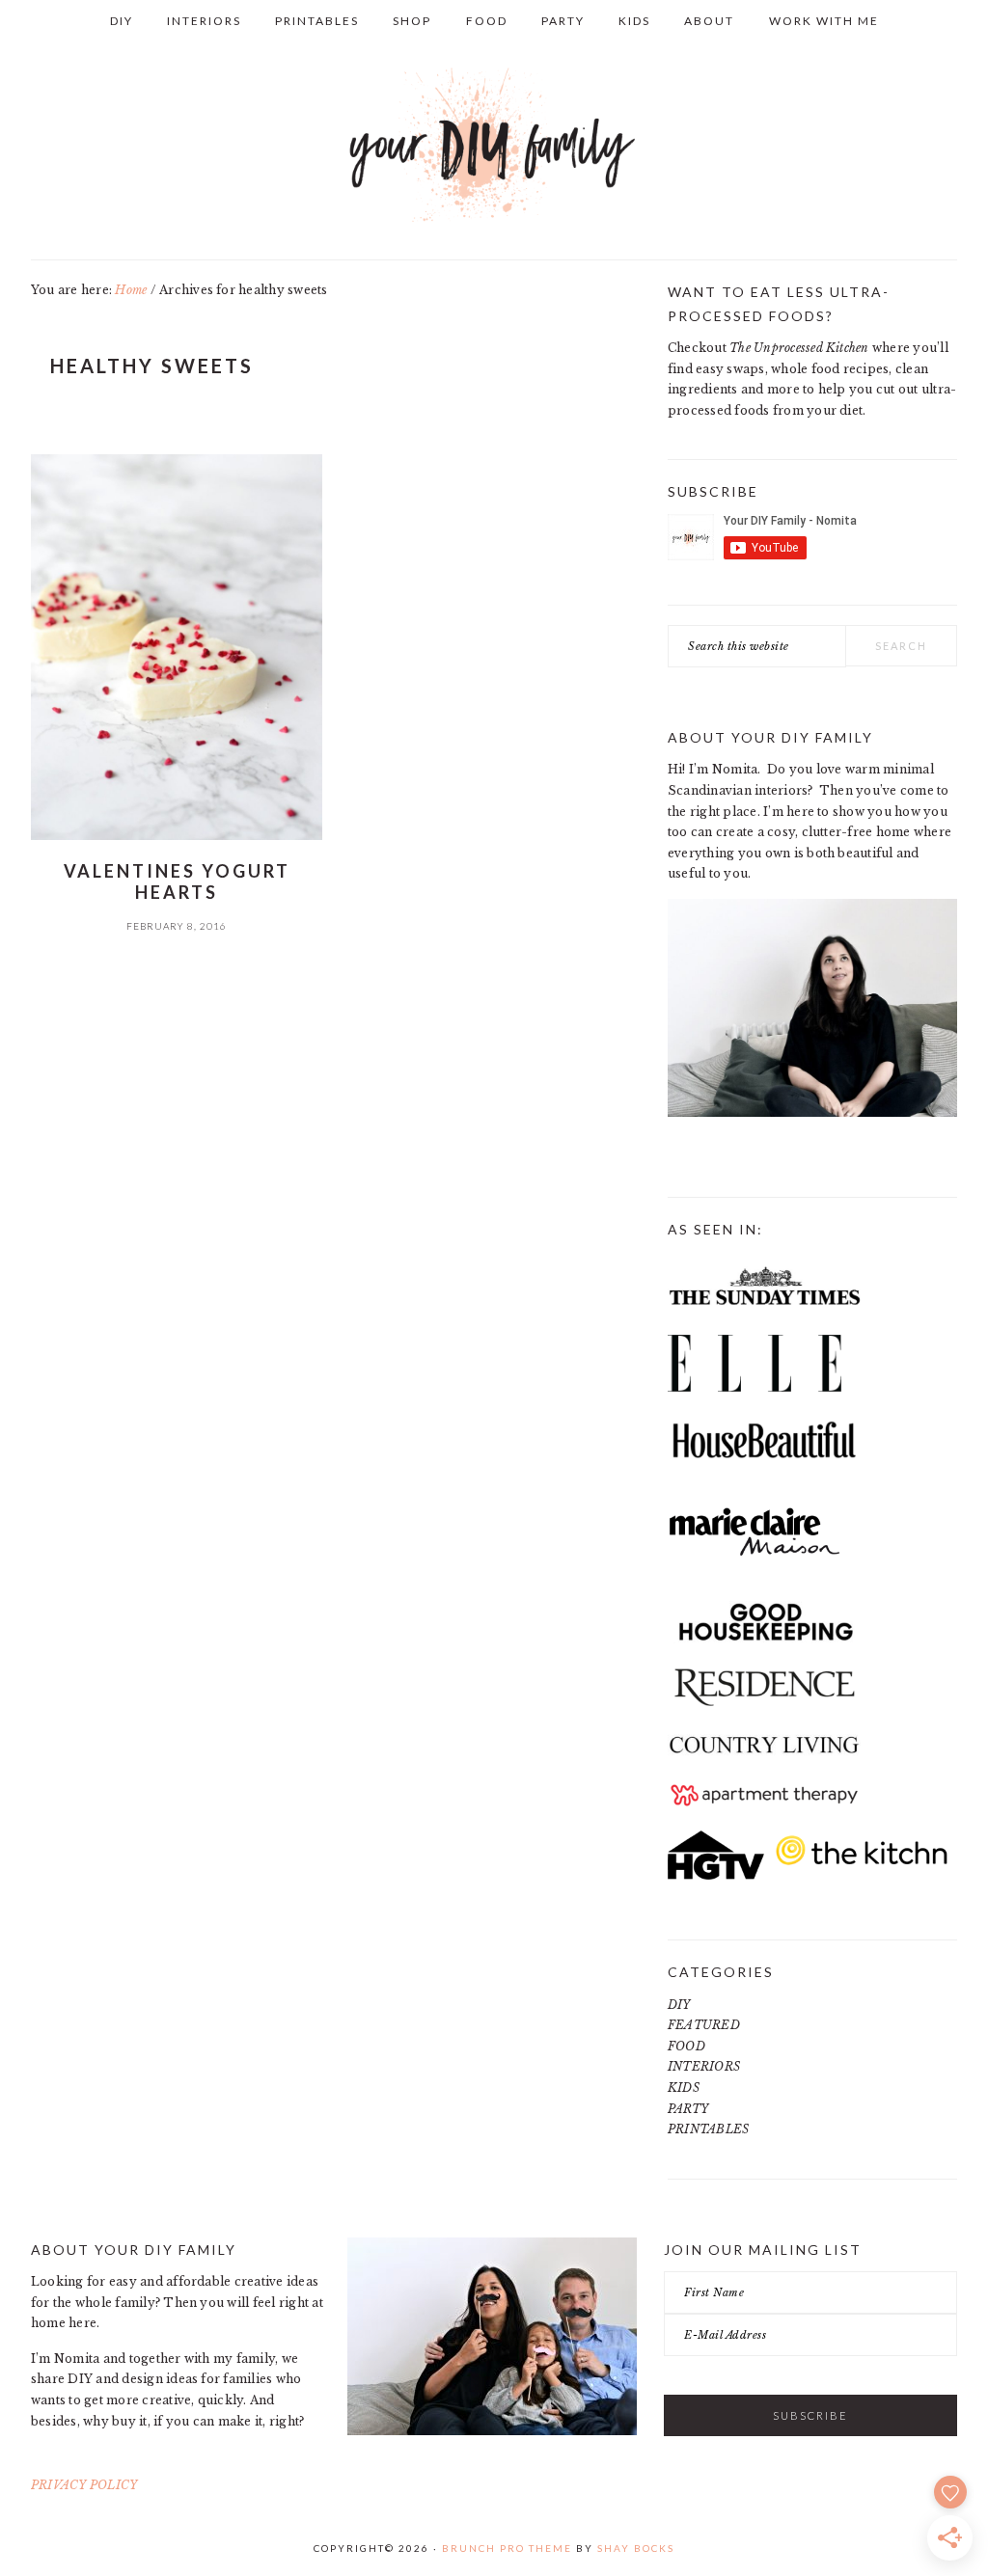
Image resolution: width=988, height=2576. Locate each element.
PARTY (688, 2109)
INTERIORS (704, 2066)
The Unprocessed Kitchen (799, 348)
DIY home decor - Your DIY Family (494, 146)
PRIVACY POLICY (84, 2485)
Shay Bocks (636, 2548)
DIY (679, 2005)
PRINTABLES (708, 2129)
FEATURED (704, 2025)
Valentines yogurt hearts (177, 881)
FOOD (686, 2046)
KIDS (684, 2088)
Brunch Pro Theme (507, 2548)
